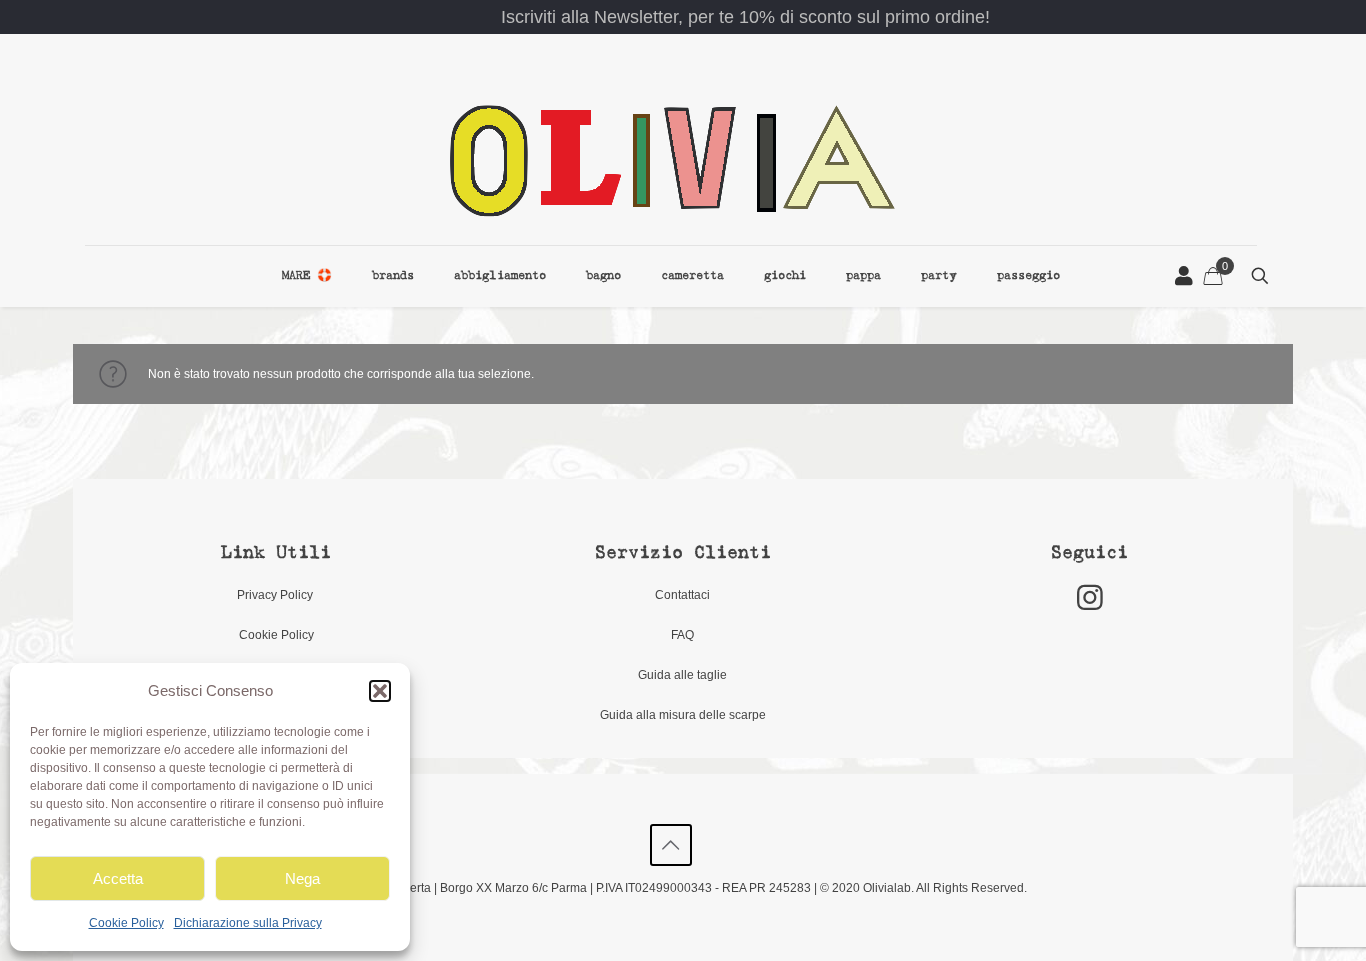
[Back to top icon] (671, 845)
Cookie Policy (126, 923)
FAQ (682, 635)
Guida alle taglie (682, 675)
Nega (302, 878)
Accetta (118, 878)
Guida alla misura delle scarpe (683, 715)
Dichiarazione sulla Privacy (248, 923)
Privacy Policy (276, 595)
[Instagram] (1090, 597)
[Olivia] (671, 160)
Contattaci (682, 595)
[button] (380, 691)
